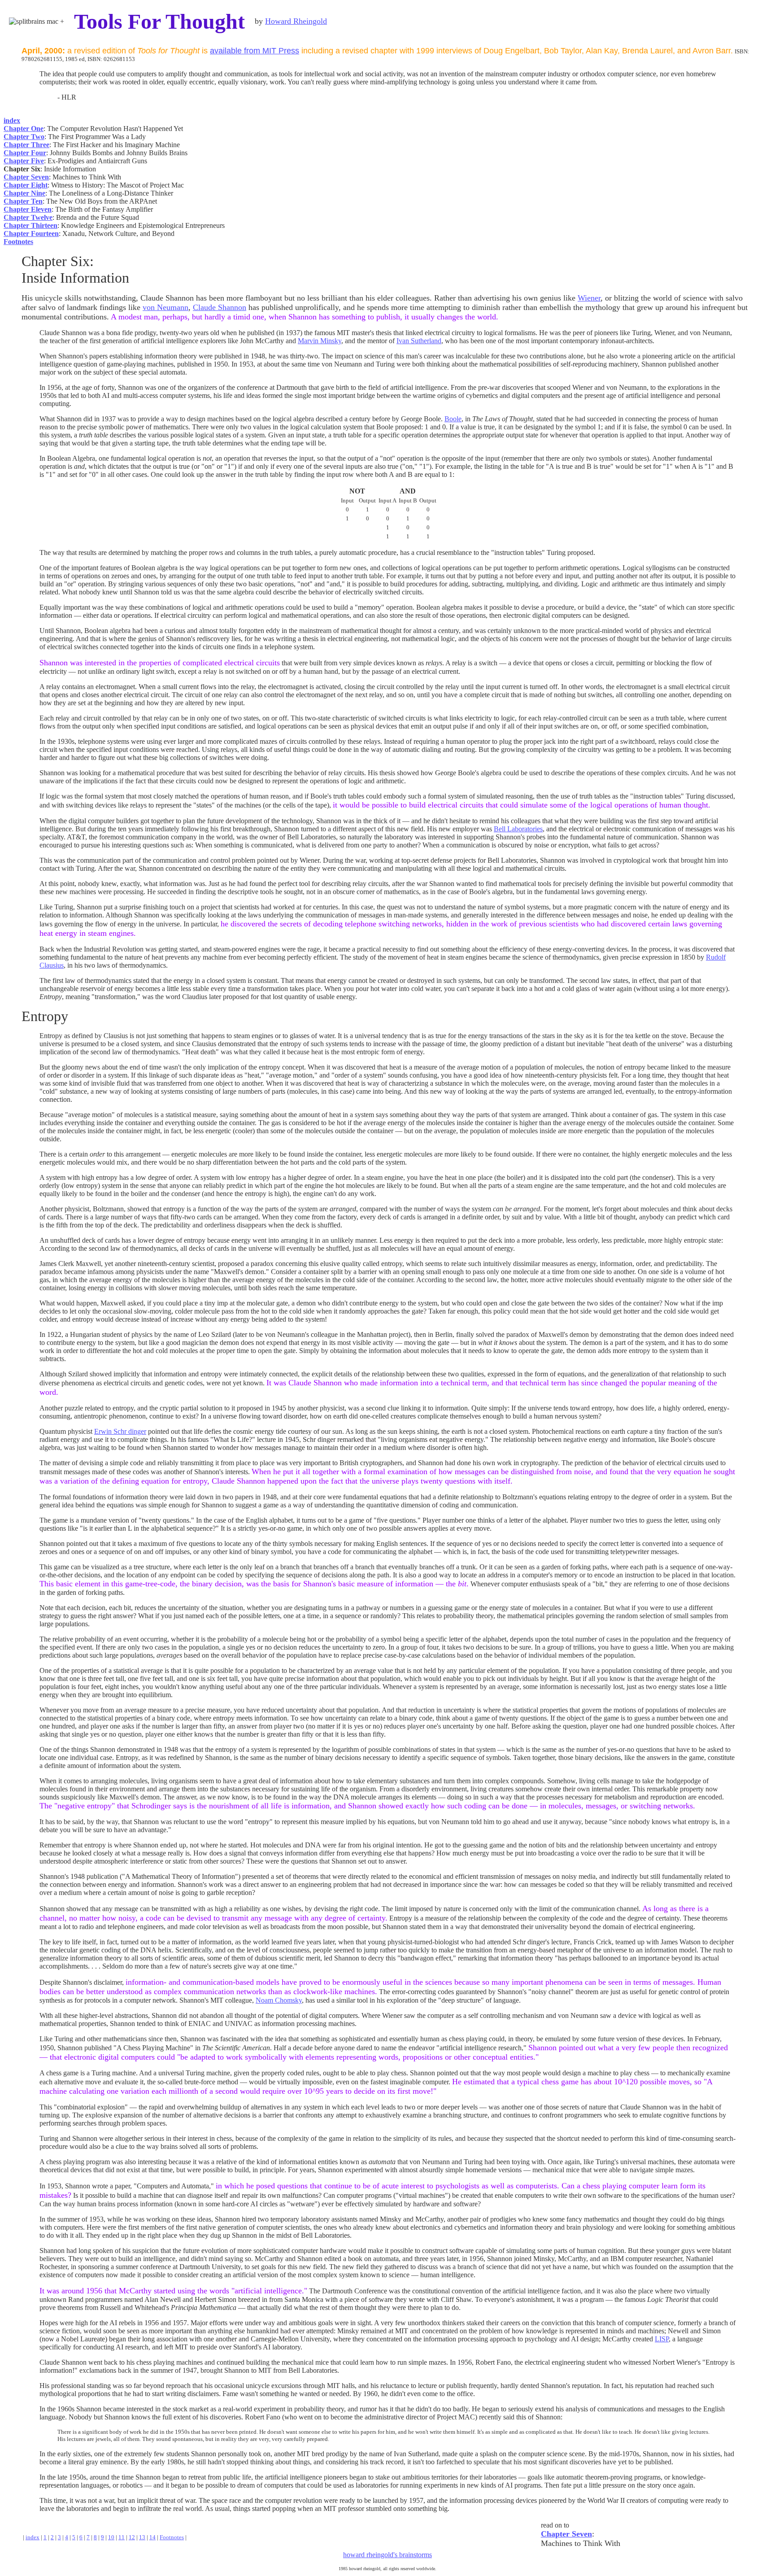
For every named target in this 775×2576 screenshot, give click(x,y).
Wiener (589, 298)
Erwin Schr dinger (120, 1431)
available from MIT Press (255, 51)
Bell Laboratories (518, 829)
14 (152, 2537)
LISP (662, 2339)
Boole (453, 419)
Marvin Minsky (320, 341)
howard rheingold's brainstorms (387, 2555)
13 (142, 2537)
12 (132, 2537)
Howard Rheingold (296, 21)
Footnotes (172, 2537)
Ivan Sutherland (419, 341)
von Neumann (165, 307)
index (33, 2537)
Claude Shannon (220, 307)
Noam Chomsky (279, 2000)
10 (111, 2537)
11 (122, 2537)
